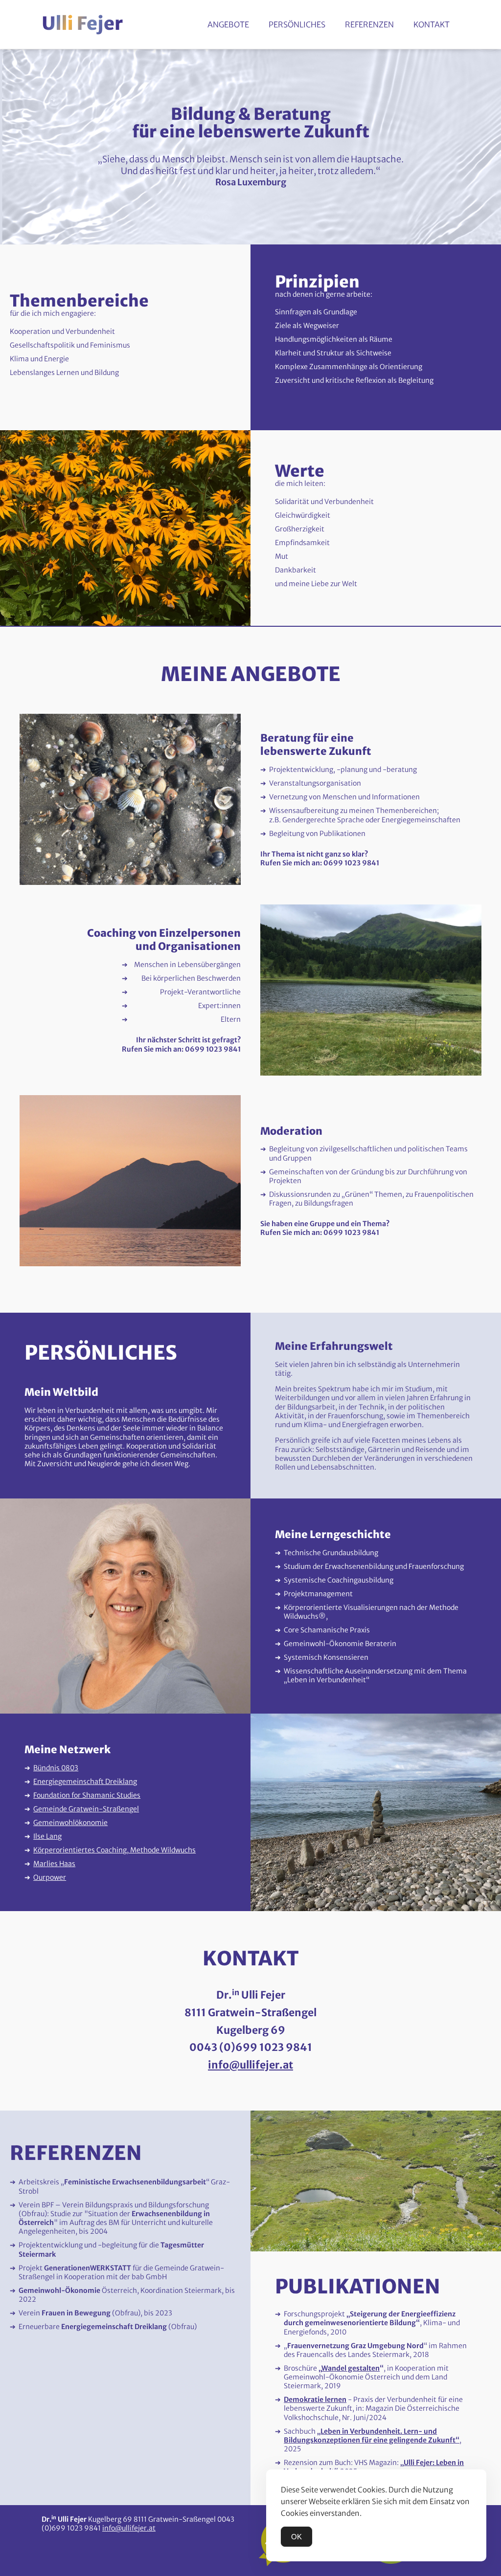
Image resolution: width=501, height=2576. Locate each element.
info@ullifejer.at (250, 2065)
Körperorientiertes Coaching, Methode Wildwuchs (114, 1850)
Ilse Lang (47, 1836)
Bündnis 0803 (56, 1768)
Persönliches (297, 24)
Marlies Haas (54, 1864)
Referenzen (369, 24)
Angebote (228, 24)
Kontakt (432, 24)
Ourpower (50, 1877)
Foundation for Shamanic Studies (87, 1795)
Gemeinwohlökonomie (70, 1823)
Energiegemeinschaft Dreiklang (85, 1782)
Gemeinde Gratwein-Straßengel (86, 1809)
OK (296, 2537)
